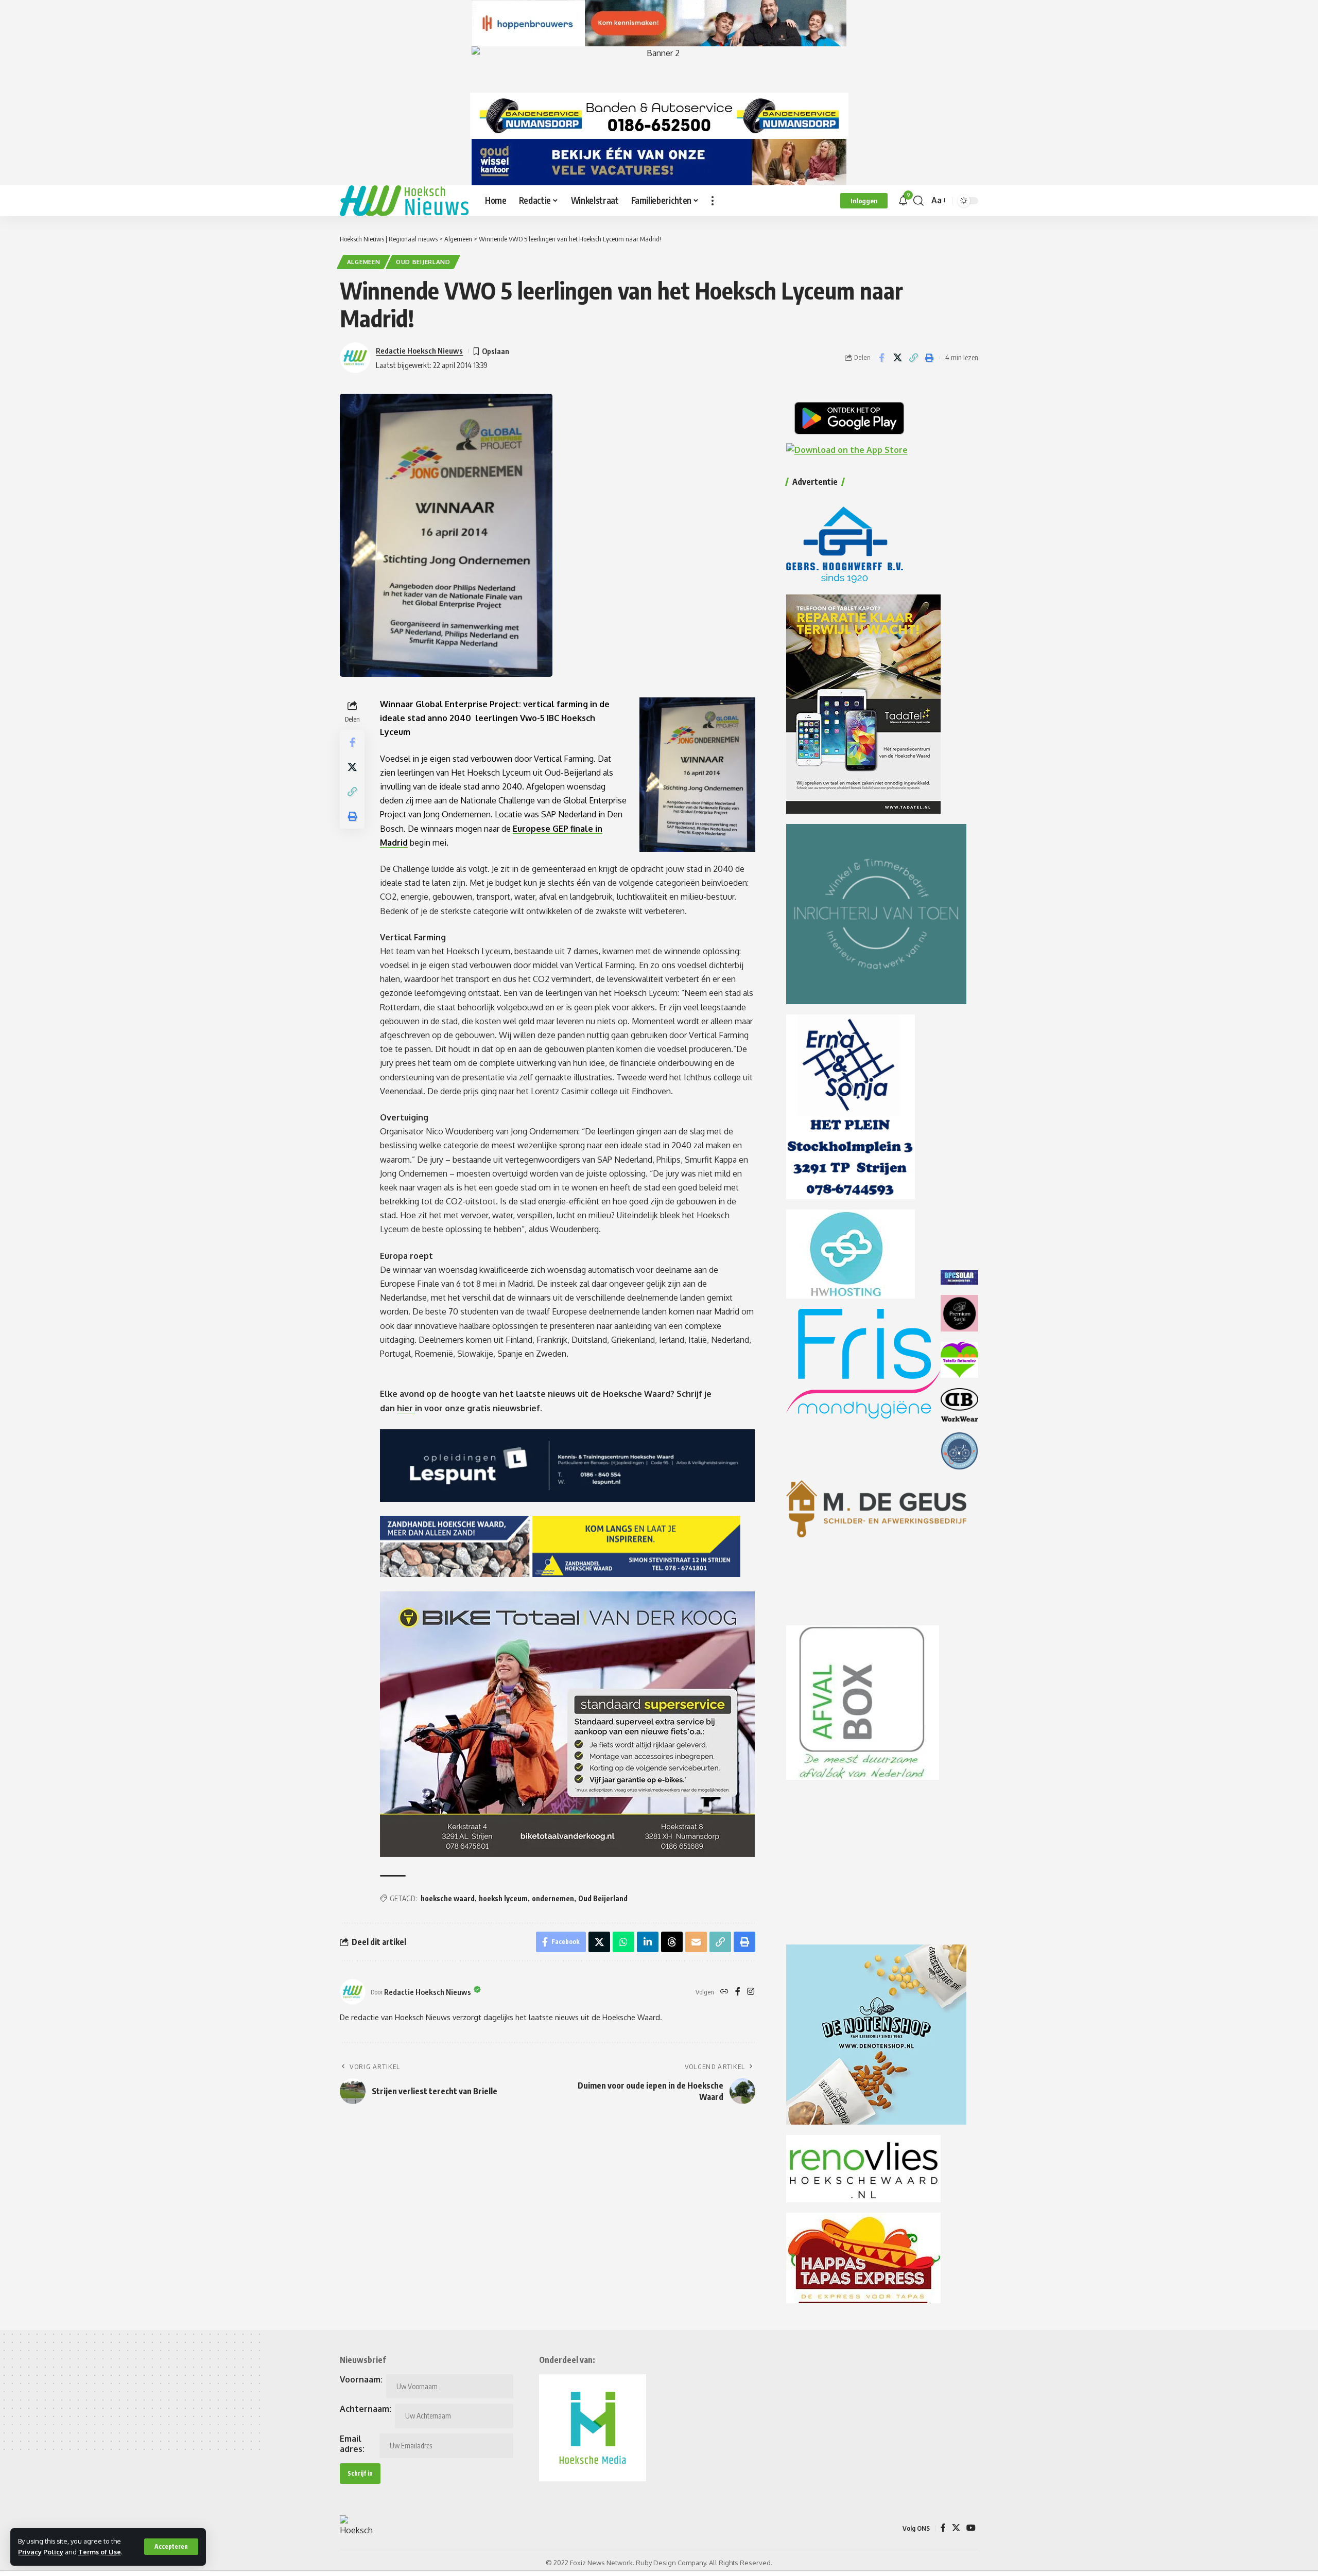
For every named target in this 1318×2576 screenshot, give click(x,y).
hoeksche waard (448, 1898)
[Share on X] (897, 358)
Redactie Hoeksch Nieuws (419, 351)
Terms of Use (100, 2552)
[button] (171, 2547)
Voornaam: (361, 2379)
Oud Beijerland (423, 262)
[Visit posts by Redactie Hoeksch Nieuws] (353, 1992)
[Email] (696, 1942)
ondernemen (553, 1898)
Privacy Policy (41, 2552)
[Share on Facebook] (881, 358)
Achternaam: (366, 2409)
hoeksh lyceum (503, 1898)
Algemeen (364, 262)
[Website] (724, 1992)
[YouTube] (971, 2528)
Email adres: (352, 2444)
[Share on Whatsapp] (623, 1942)
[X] (956, 2528)
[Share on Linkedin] (648, 1942)
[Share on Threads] (672, 1942)
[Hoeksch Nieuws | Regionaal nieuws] (404, 201)
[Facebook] (738, 1992)
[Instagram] (751, 1992)
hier (406, 1408)
